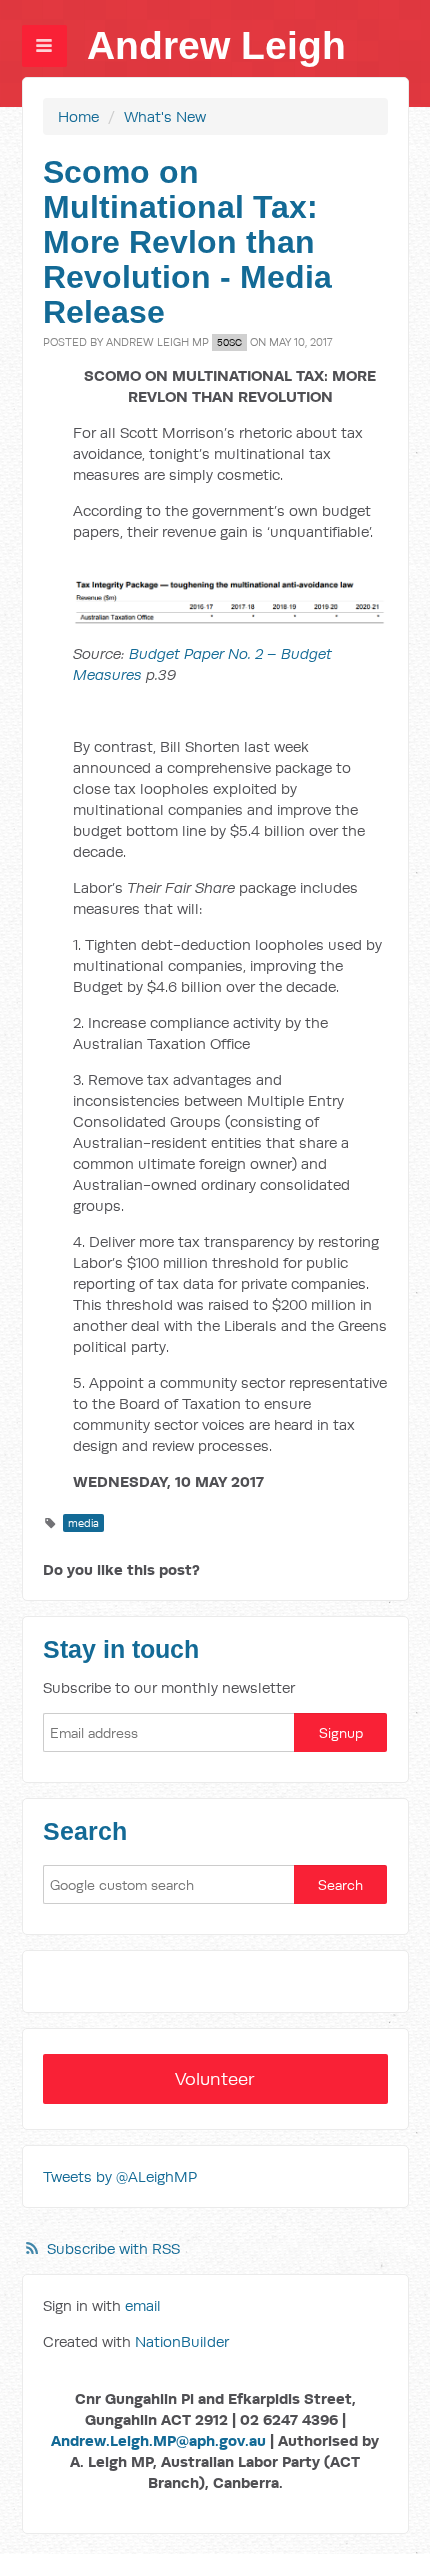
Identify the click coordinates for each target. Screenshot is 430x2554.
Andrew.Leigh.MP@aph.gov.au (158, 2440)
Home (78, 116)
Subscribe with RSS (113, 2248)
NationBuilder (182, 2341)
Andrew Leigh (216, 45)
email (143, 2305)
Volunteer (215, 2078)
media (83, 1523)
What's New (165, 116)
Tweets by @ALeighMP (120, 2176)
